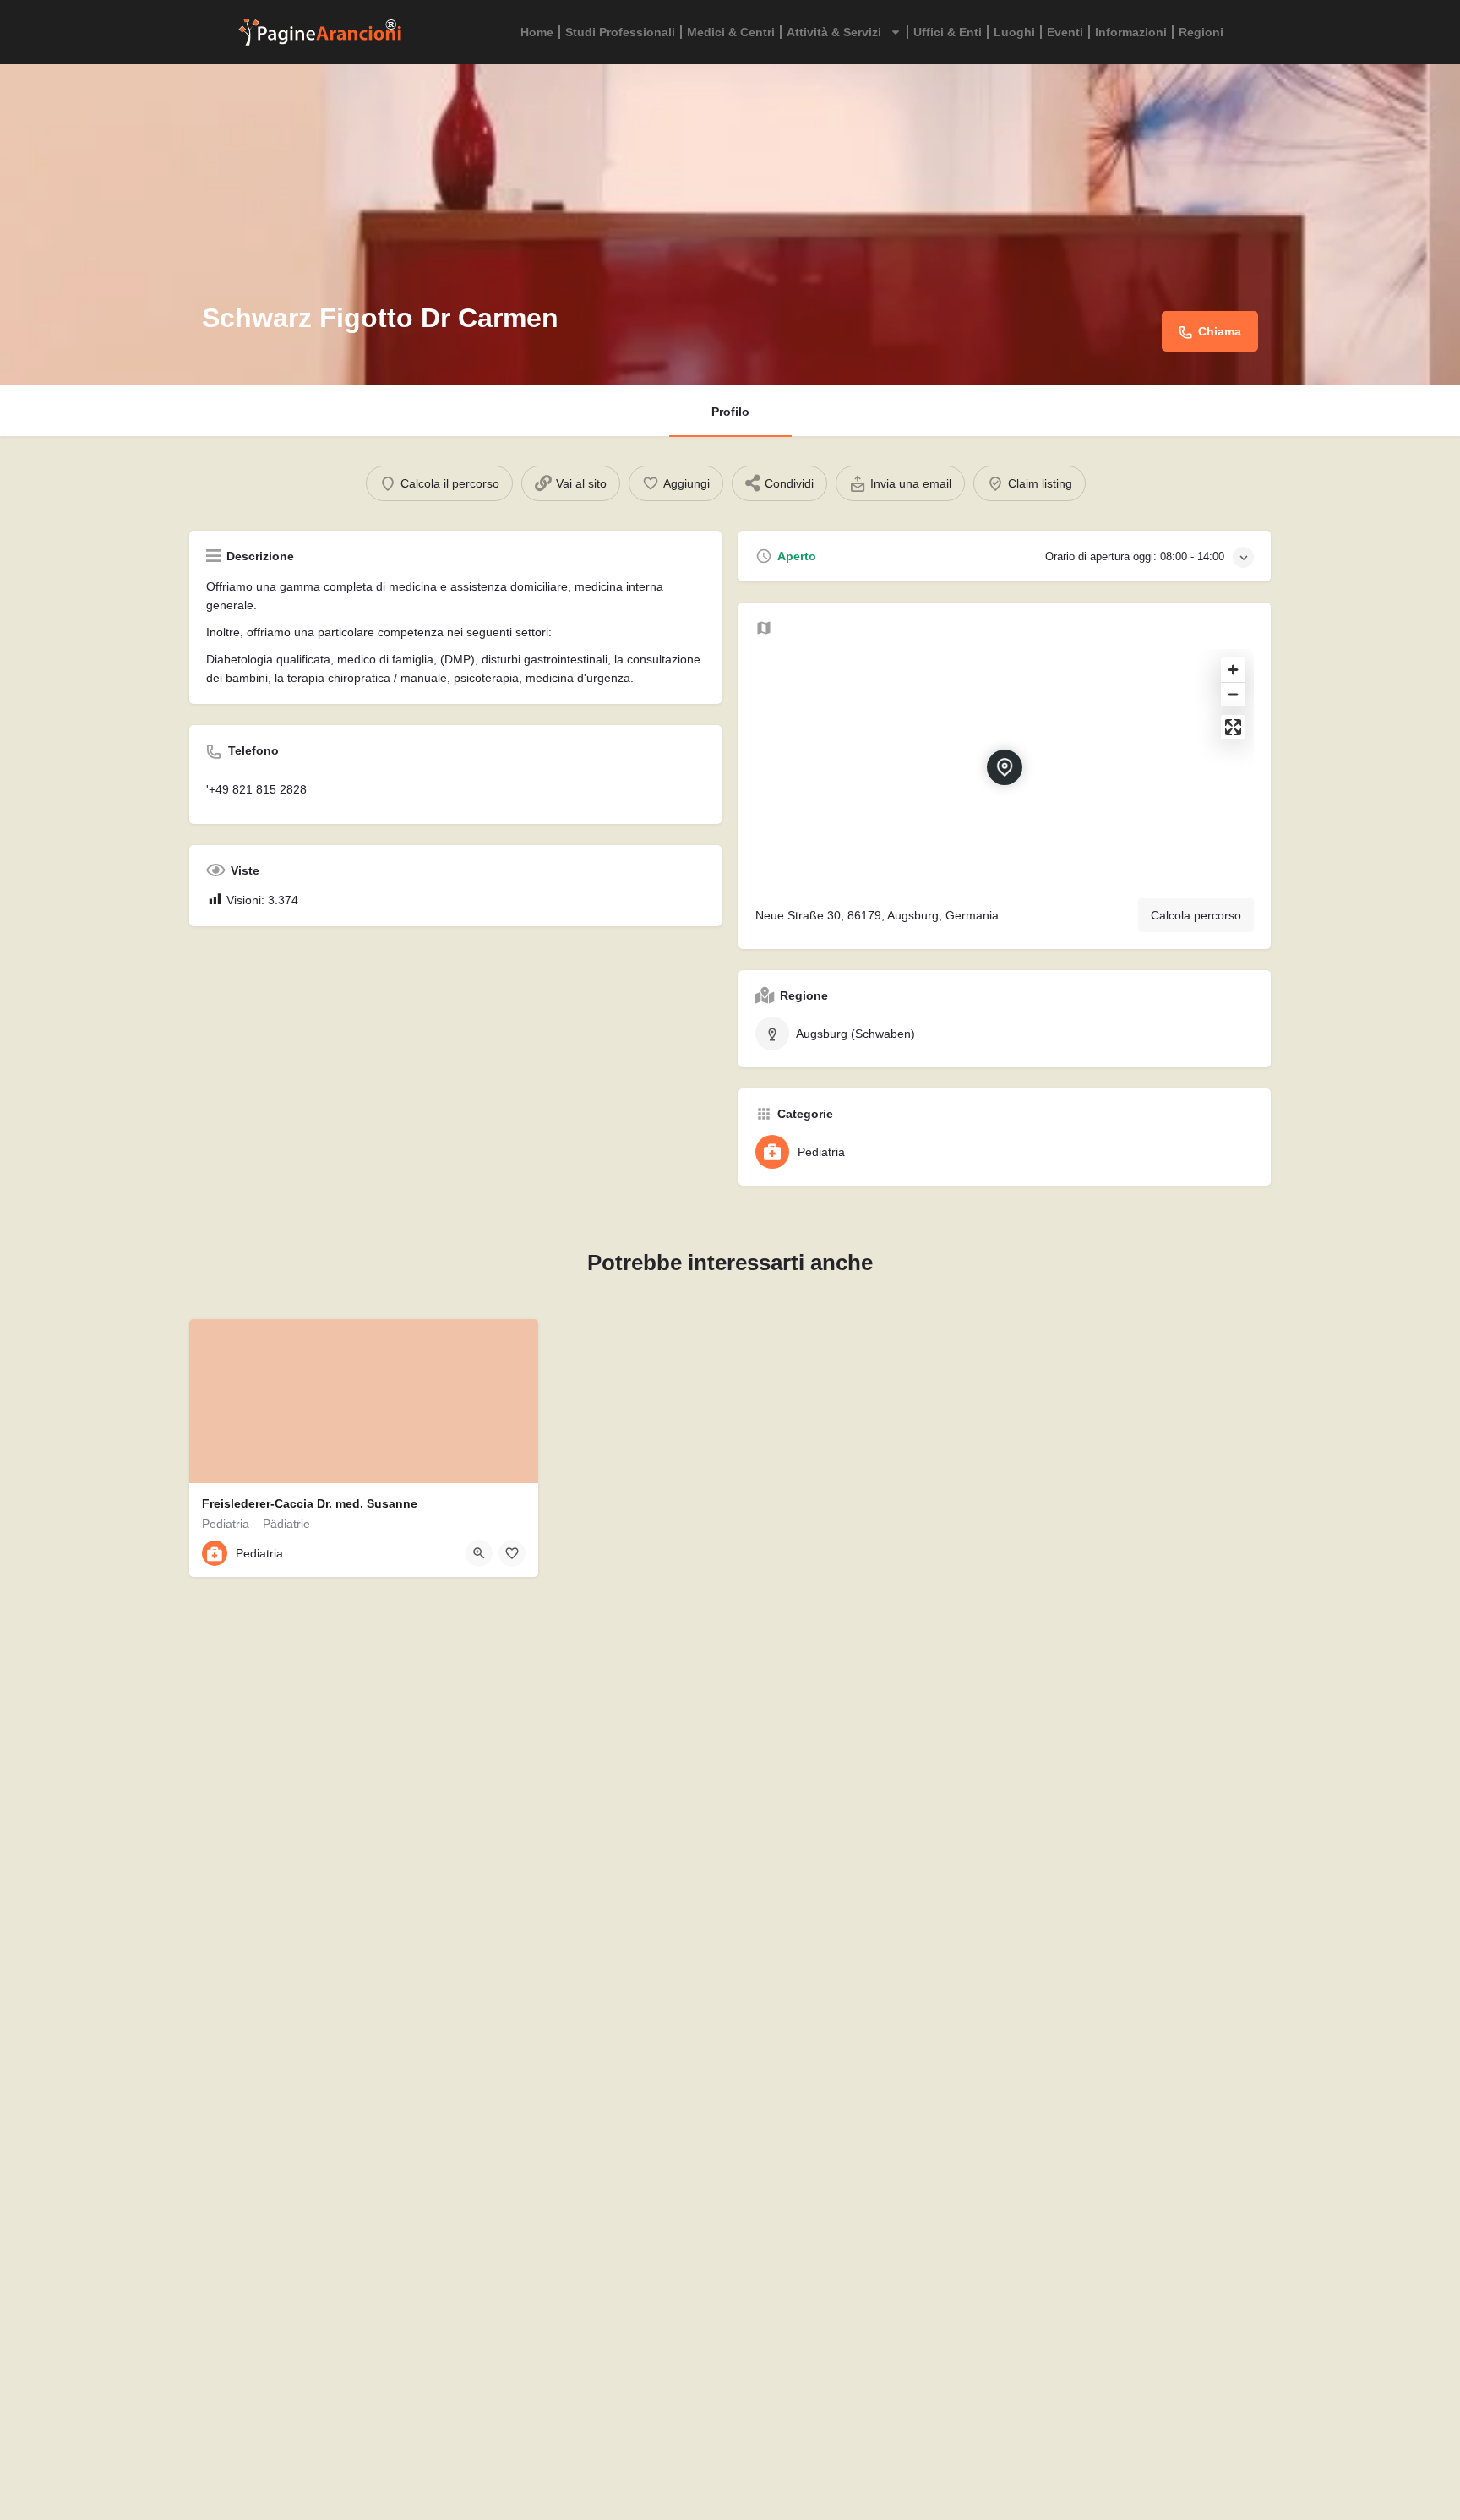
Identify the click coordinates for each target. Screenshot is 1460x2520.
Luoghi (1014, 32)
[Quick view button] (479, 1553)
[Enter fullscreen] (1233, 727)
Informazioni (1131, 32)
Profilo (730, 412)
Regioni (1201, 32)
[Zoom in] (1233, 670)
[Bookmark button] (512, 1553)
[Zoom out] (1233, 694)
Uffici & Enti (948, 32)
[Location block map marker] (1005, 767)
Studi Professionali (620, 32)
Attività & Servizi (834, 32)
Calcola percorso (1196, 915)
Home (537, 32)
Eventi (1065, 32)
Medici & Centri (731, 32)
